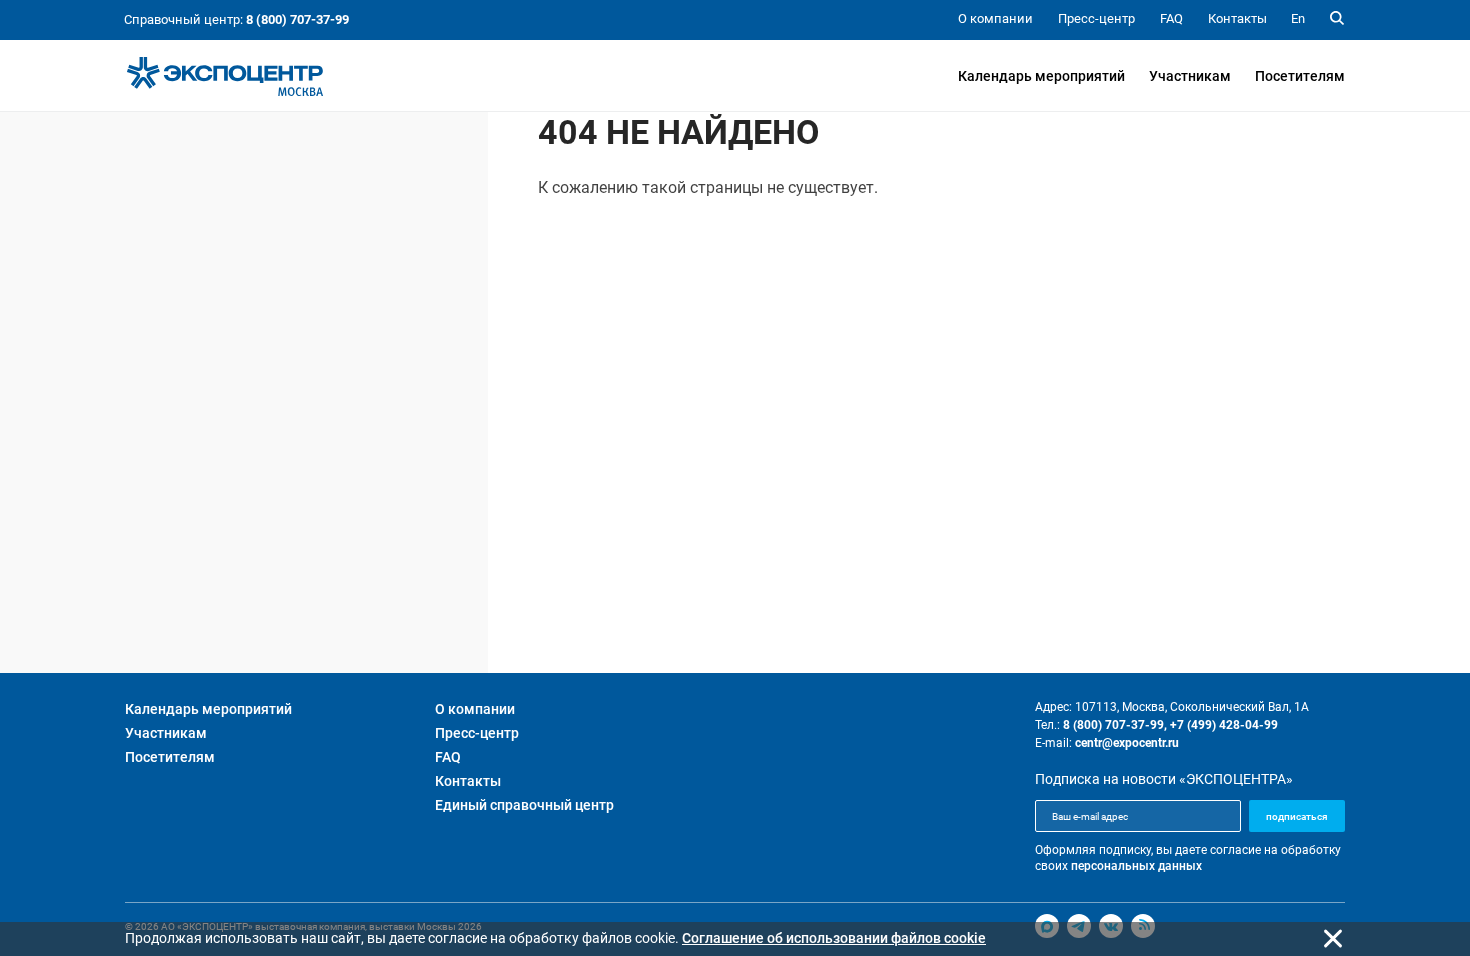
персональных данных (1136, 866)
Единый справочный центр (524, 805)
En (1298, 18)
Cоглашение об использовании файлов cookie (834, 938)
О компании (475, 709)
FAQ (448, 757)
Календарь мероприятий (1041, 76)
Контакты (468, 781)
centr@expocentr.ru (1127, 743)
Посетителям (1300, 76)
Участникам (1190, 76)
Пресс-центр (477, 733)
